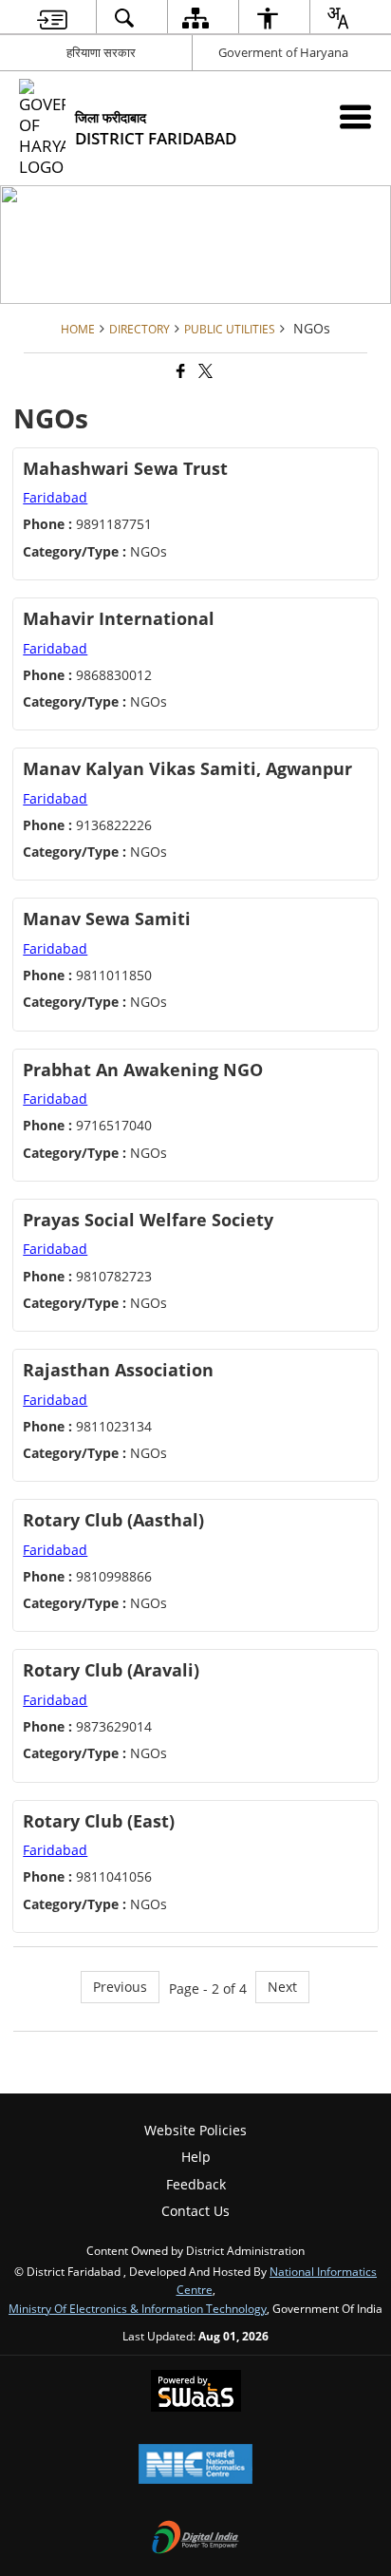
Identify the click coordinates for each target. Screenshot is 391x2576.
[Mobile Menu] (355, 116)
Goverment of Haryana (283, 52)
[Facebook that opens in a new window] (179, 372)
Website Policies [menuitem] (195, 2130)
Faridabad (55, 497)
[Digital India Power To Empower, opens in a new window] (195, 2539)
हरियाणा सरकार (101, 52)
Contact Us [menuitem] (195, 2211)
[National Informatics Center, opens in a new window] (195, 2466)
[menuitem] (52, 18)
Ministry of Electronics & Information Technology (138, 2308)
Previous (120, 1987)
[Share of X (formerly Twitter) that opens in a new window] (204, 372)
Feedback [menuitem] (196, 2184)
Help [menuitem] (196, 2157)
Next (282, 1987)
